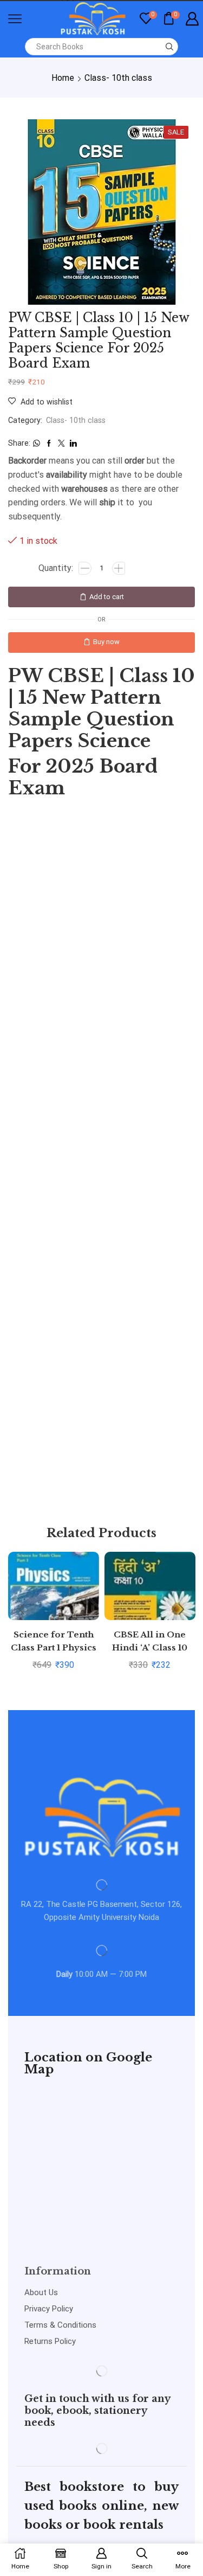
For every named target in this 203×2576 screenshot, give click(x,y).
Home (63, 78)
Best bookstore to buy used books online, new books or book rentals (101, 2506)
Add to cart (107, 597)
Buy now (106, 642)
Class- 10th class (118, 78)
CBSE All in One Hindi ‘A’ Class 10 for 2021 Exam (150, 1647)
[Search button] (169, 47)
